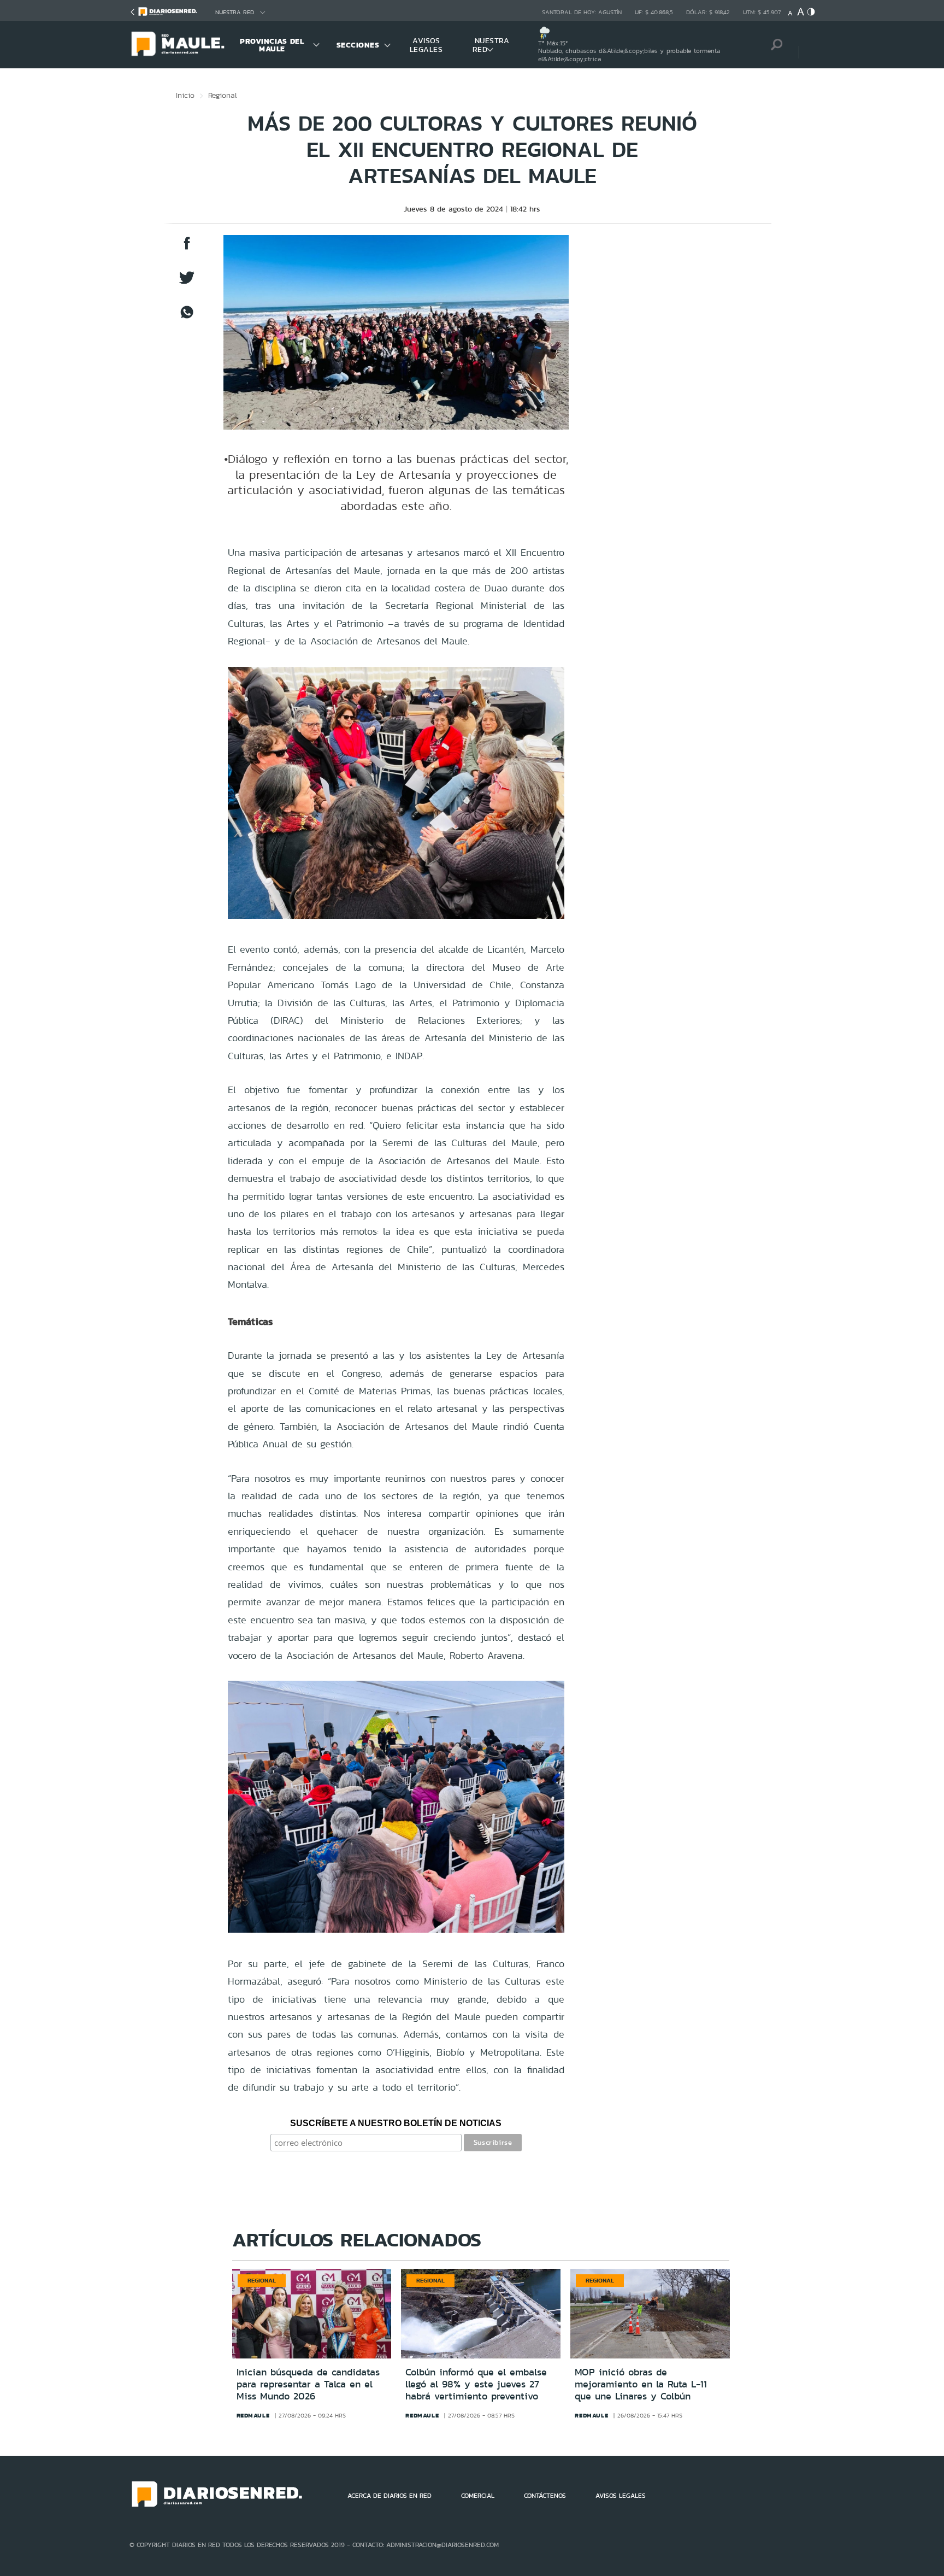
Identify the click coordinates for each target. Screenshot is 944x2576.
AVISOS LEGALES (426, 45)
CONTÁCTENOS (545, 2496)
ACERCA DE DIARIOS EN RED (390, 2496)
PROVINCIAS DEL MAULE (272, 45)
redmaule (253, 2415)
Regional (223, 95)
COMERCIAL (478, 2496)
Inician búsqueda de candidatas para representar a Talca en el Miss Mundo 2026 (308, 2384)
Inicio (185, 95)
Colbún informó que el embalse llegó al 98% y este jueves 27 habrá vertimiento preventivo (476, 2384)
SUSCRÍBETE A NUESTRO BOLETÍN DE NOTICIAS (396, 2123)
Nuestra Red (235, 12)
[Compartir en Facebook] (187, 248)
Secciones (358, 45)
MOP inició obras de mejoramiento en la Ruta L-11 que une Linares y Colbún (641, 2384)
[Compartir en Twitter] (187, 283)
